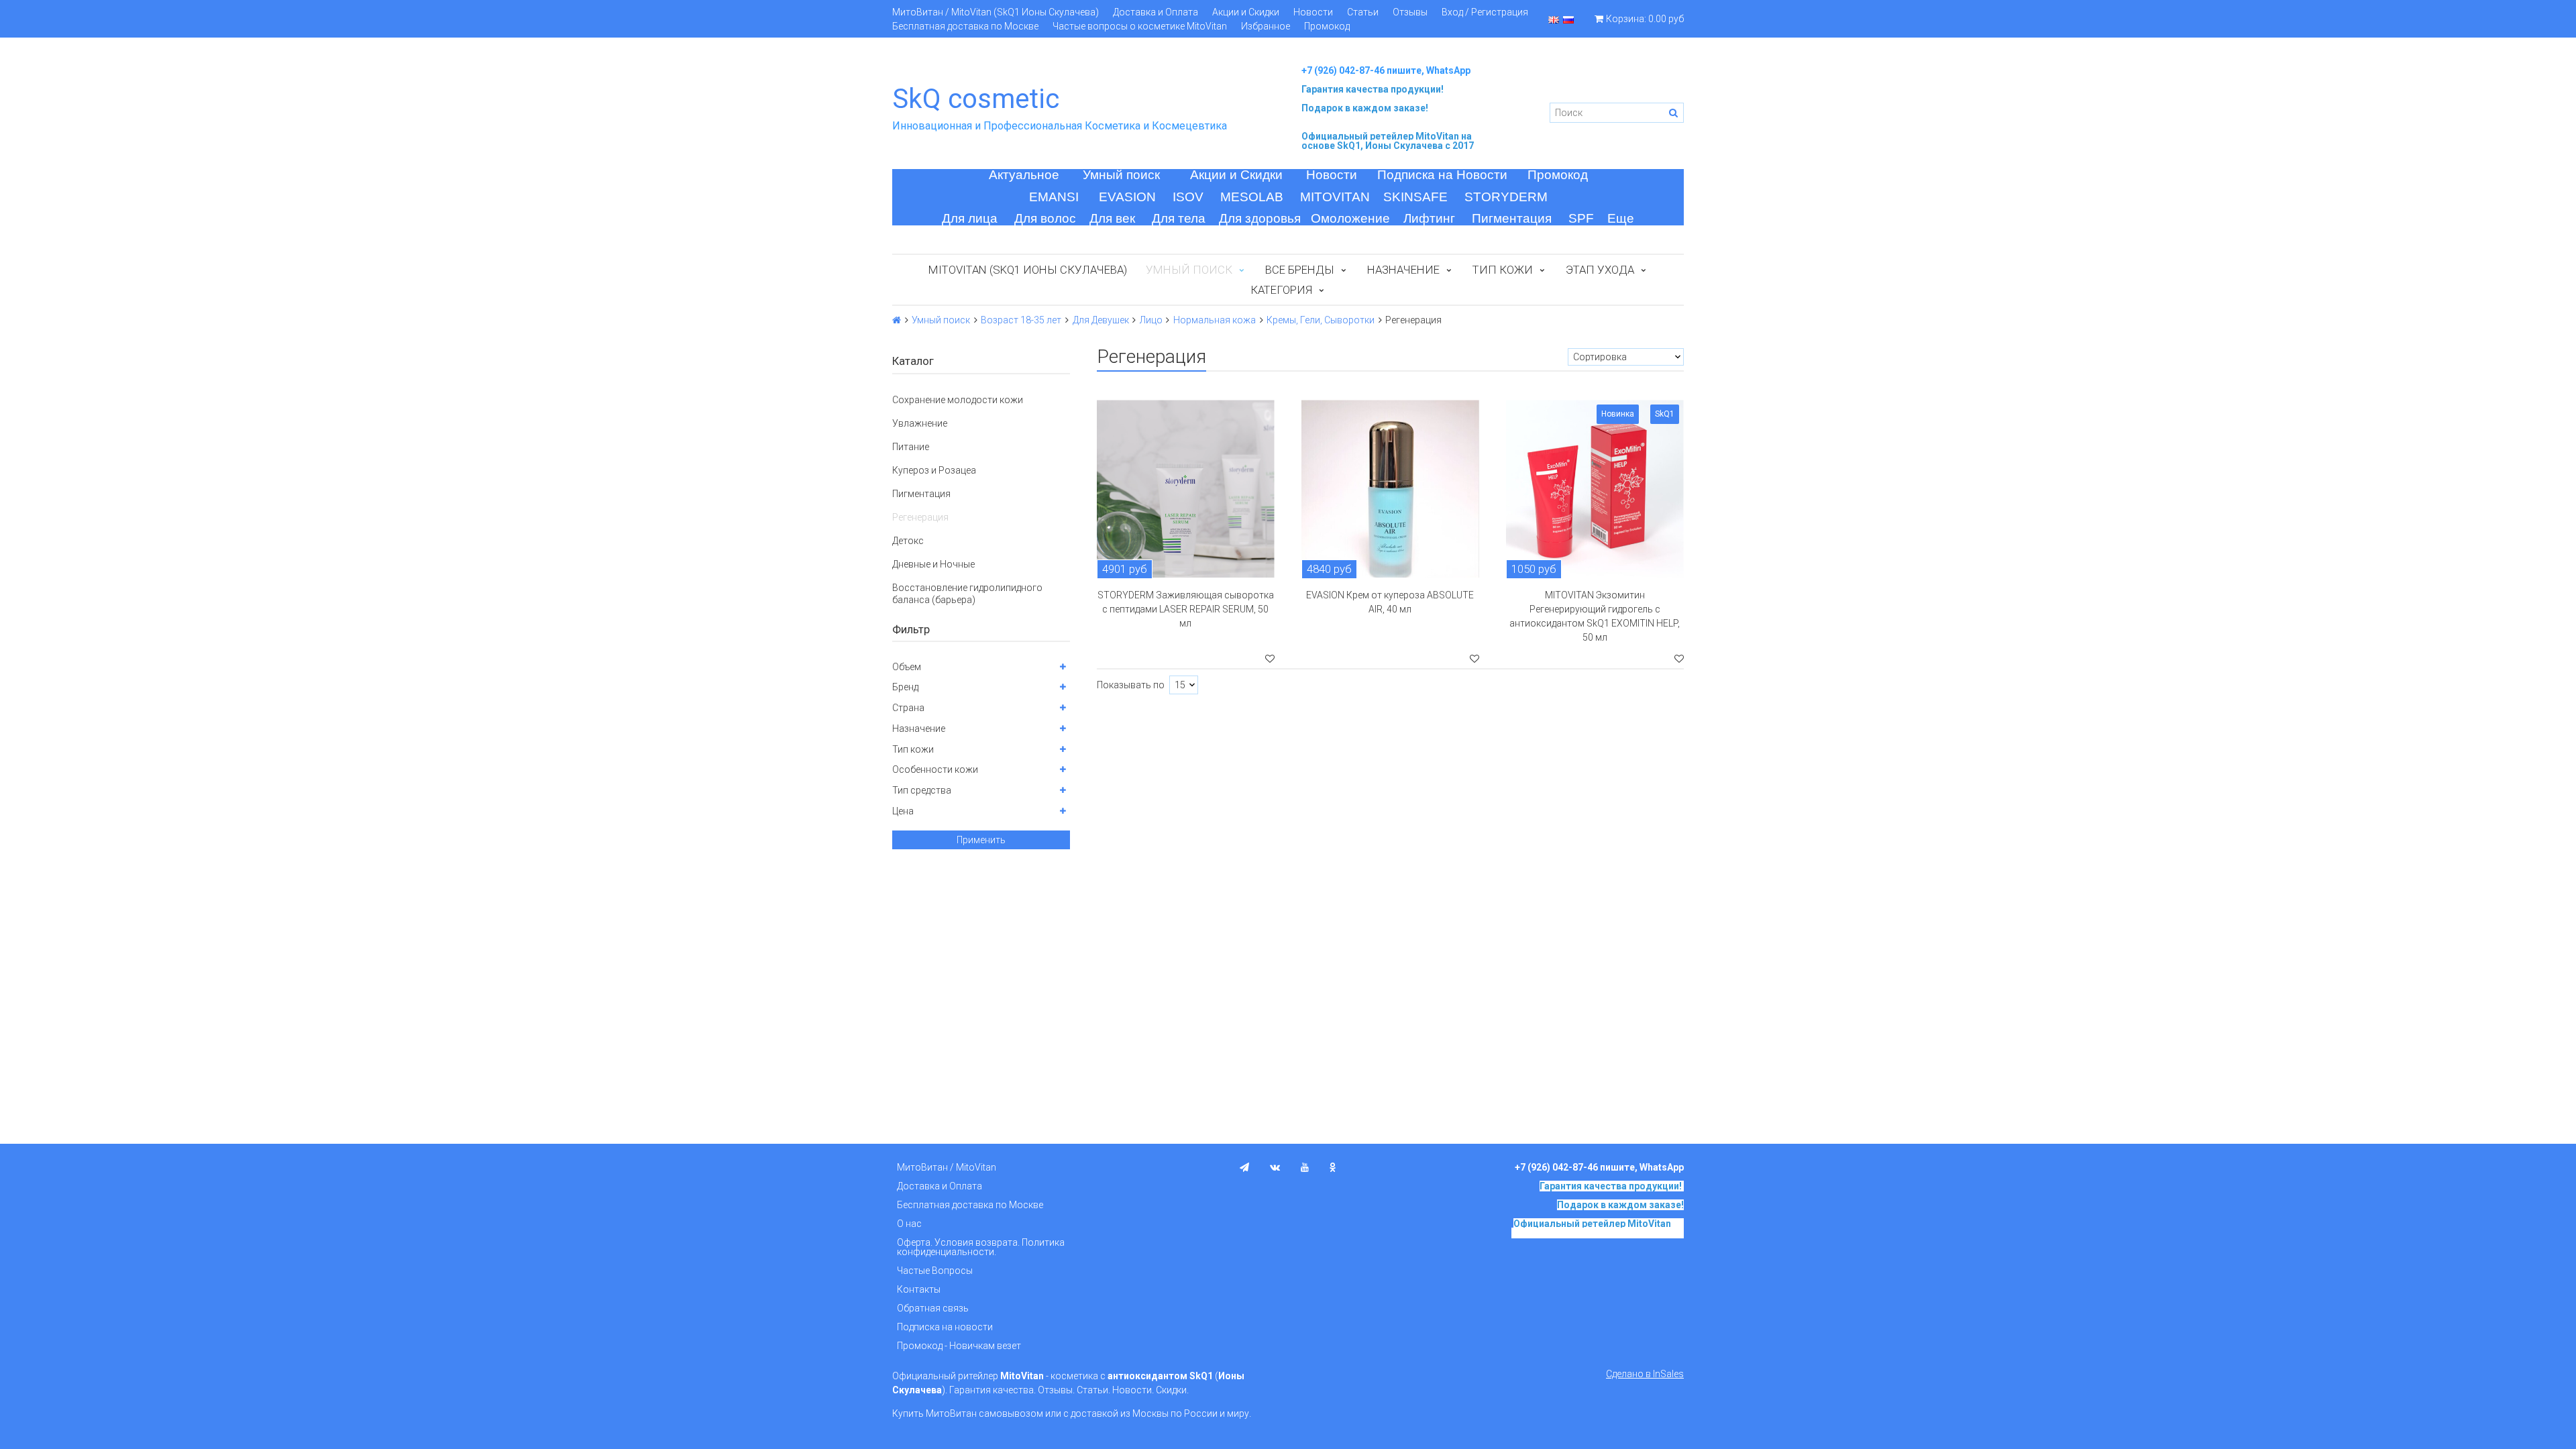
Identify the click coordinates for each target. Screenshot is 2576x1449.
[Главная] (897, 320)
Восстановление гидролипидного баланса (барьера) (967, 594)
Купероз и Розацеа (934, 470)
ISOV (1188, 197)
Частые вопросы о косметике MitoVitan (1140, 26)
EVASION (1127, 197)
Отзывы (1410, 12)
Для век (1112, 218)
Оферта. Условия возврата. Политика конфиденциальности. (981, 1247)
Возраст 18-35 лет (1021, 320)
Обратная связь (933, 1308)
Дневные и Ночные (933, 564)
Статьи (1363, 12)
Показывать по (1131, 685)
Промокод (1327, 26)
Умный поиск (1121, 175)
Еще (1621, 218)
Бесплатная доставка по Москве (965, 26)
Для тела (1179, 218)
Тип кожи (1503, 270)
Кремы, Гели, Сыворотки (1321, 320)
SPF (1581, 218)
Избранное (1266, 26)
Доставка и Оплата (1156, 12)
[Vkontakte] (1275, 1167)
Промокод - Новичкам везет (959, 1346)
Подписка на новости (945, 1327)
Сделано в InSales (1645, 1374)
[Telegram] (1244, 1167)
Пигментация (1512, 218)
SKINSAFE (1415, 197)
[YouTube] (1305, 1167)
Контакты (919, 1289)
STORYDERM (1506, 197)
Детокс (908, 541)
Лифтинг (1429, 218)
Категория (1281, 290)
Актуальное (1024, 175)
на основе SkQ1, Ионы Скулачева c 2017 (1388, 141)
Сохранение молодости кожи (958, 400)
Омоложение (1350, 218)
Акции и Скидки (1246, 12)
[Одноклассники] (1333, 1167)
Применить (981, 840)
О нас (909, 1224)
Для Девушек (1101, 320)
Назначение (1403, 270)
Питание (911, 447)
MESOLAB (1252, 197)
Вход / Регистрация (1485, 12)
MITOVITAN (1335, 197)
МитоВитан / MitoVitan (947, 1167)
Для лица (970, 218)
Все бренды (1300, 270)
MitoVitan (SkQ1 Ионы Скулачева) (1028, 270)
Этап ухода (1600, 270)
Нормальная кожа (1215, 320)
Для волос (1045, 218)
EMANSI (1054, 197)
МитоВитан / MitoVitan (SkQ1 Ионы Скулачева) (996, 12)
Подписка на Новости (1442, 175)
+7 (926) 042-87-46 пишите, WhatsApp (1386, 70)
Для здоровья (1260, 218)
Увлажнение (920, 423)
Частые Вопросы (935, 1271)
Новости (1313, 12)
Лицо (1151, 320)
